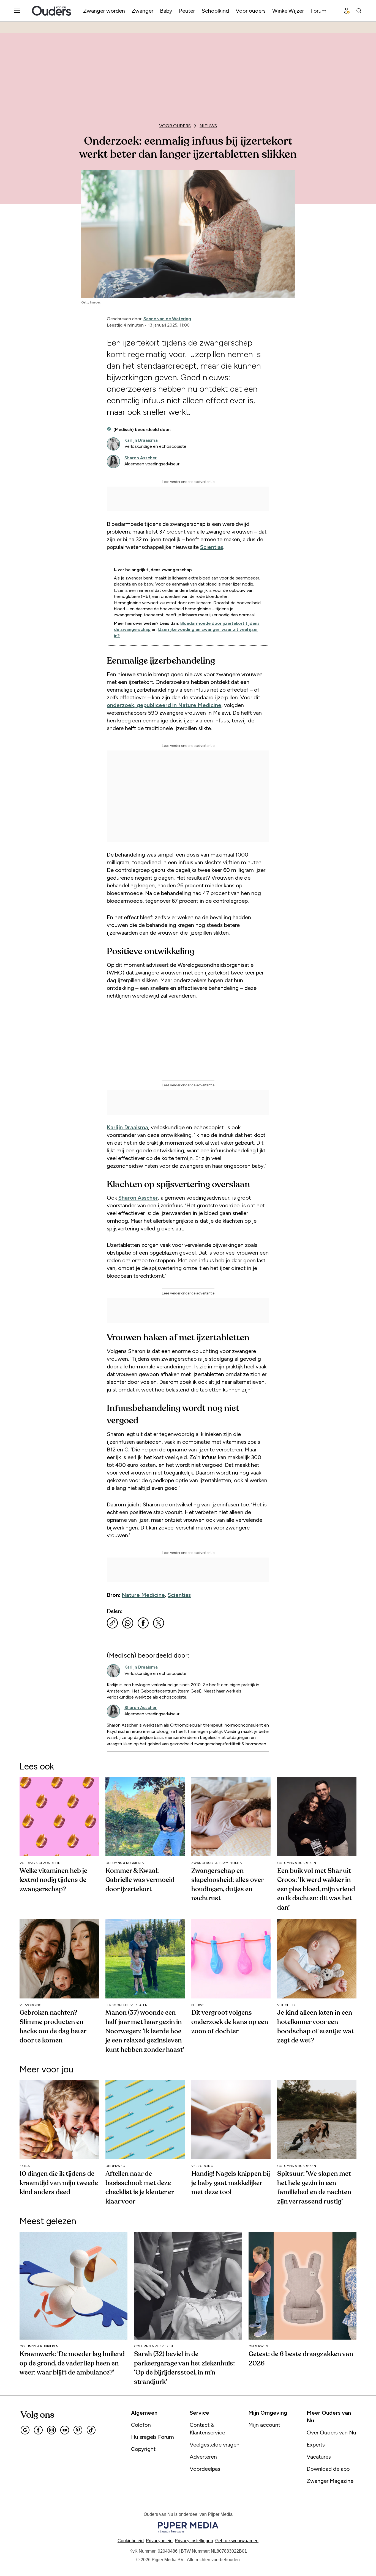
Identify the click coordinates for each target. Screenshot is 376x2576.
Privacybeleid (159, 2541)
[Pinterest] (78, 2430)
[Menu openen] (17, 11)
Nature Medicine (143, 1595)
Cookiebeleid (131, 2541)
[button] (194, 2541)
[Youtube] (65, 2430)
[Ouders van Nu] (51, 11)
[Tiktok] (91, 2430)
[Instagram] (51, 2430)
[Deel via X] (159, 1623)
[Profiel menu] (347, 11)
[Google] (25, 2430)
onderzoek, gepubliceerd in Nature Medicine (164, 705)
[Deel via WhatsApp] (128, 1623)
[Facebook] (38, 2430)
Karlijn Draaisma (127, 1127)
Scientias (212, 547)
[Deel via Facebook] (143, 1623)
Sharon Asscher (138, 1198)
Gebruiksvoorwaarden (237, 2541)
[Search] (359, 11)
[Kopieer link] (112, 1623)
